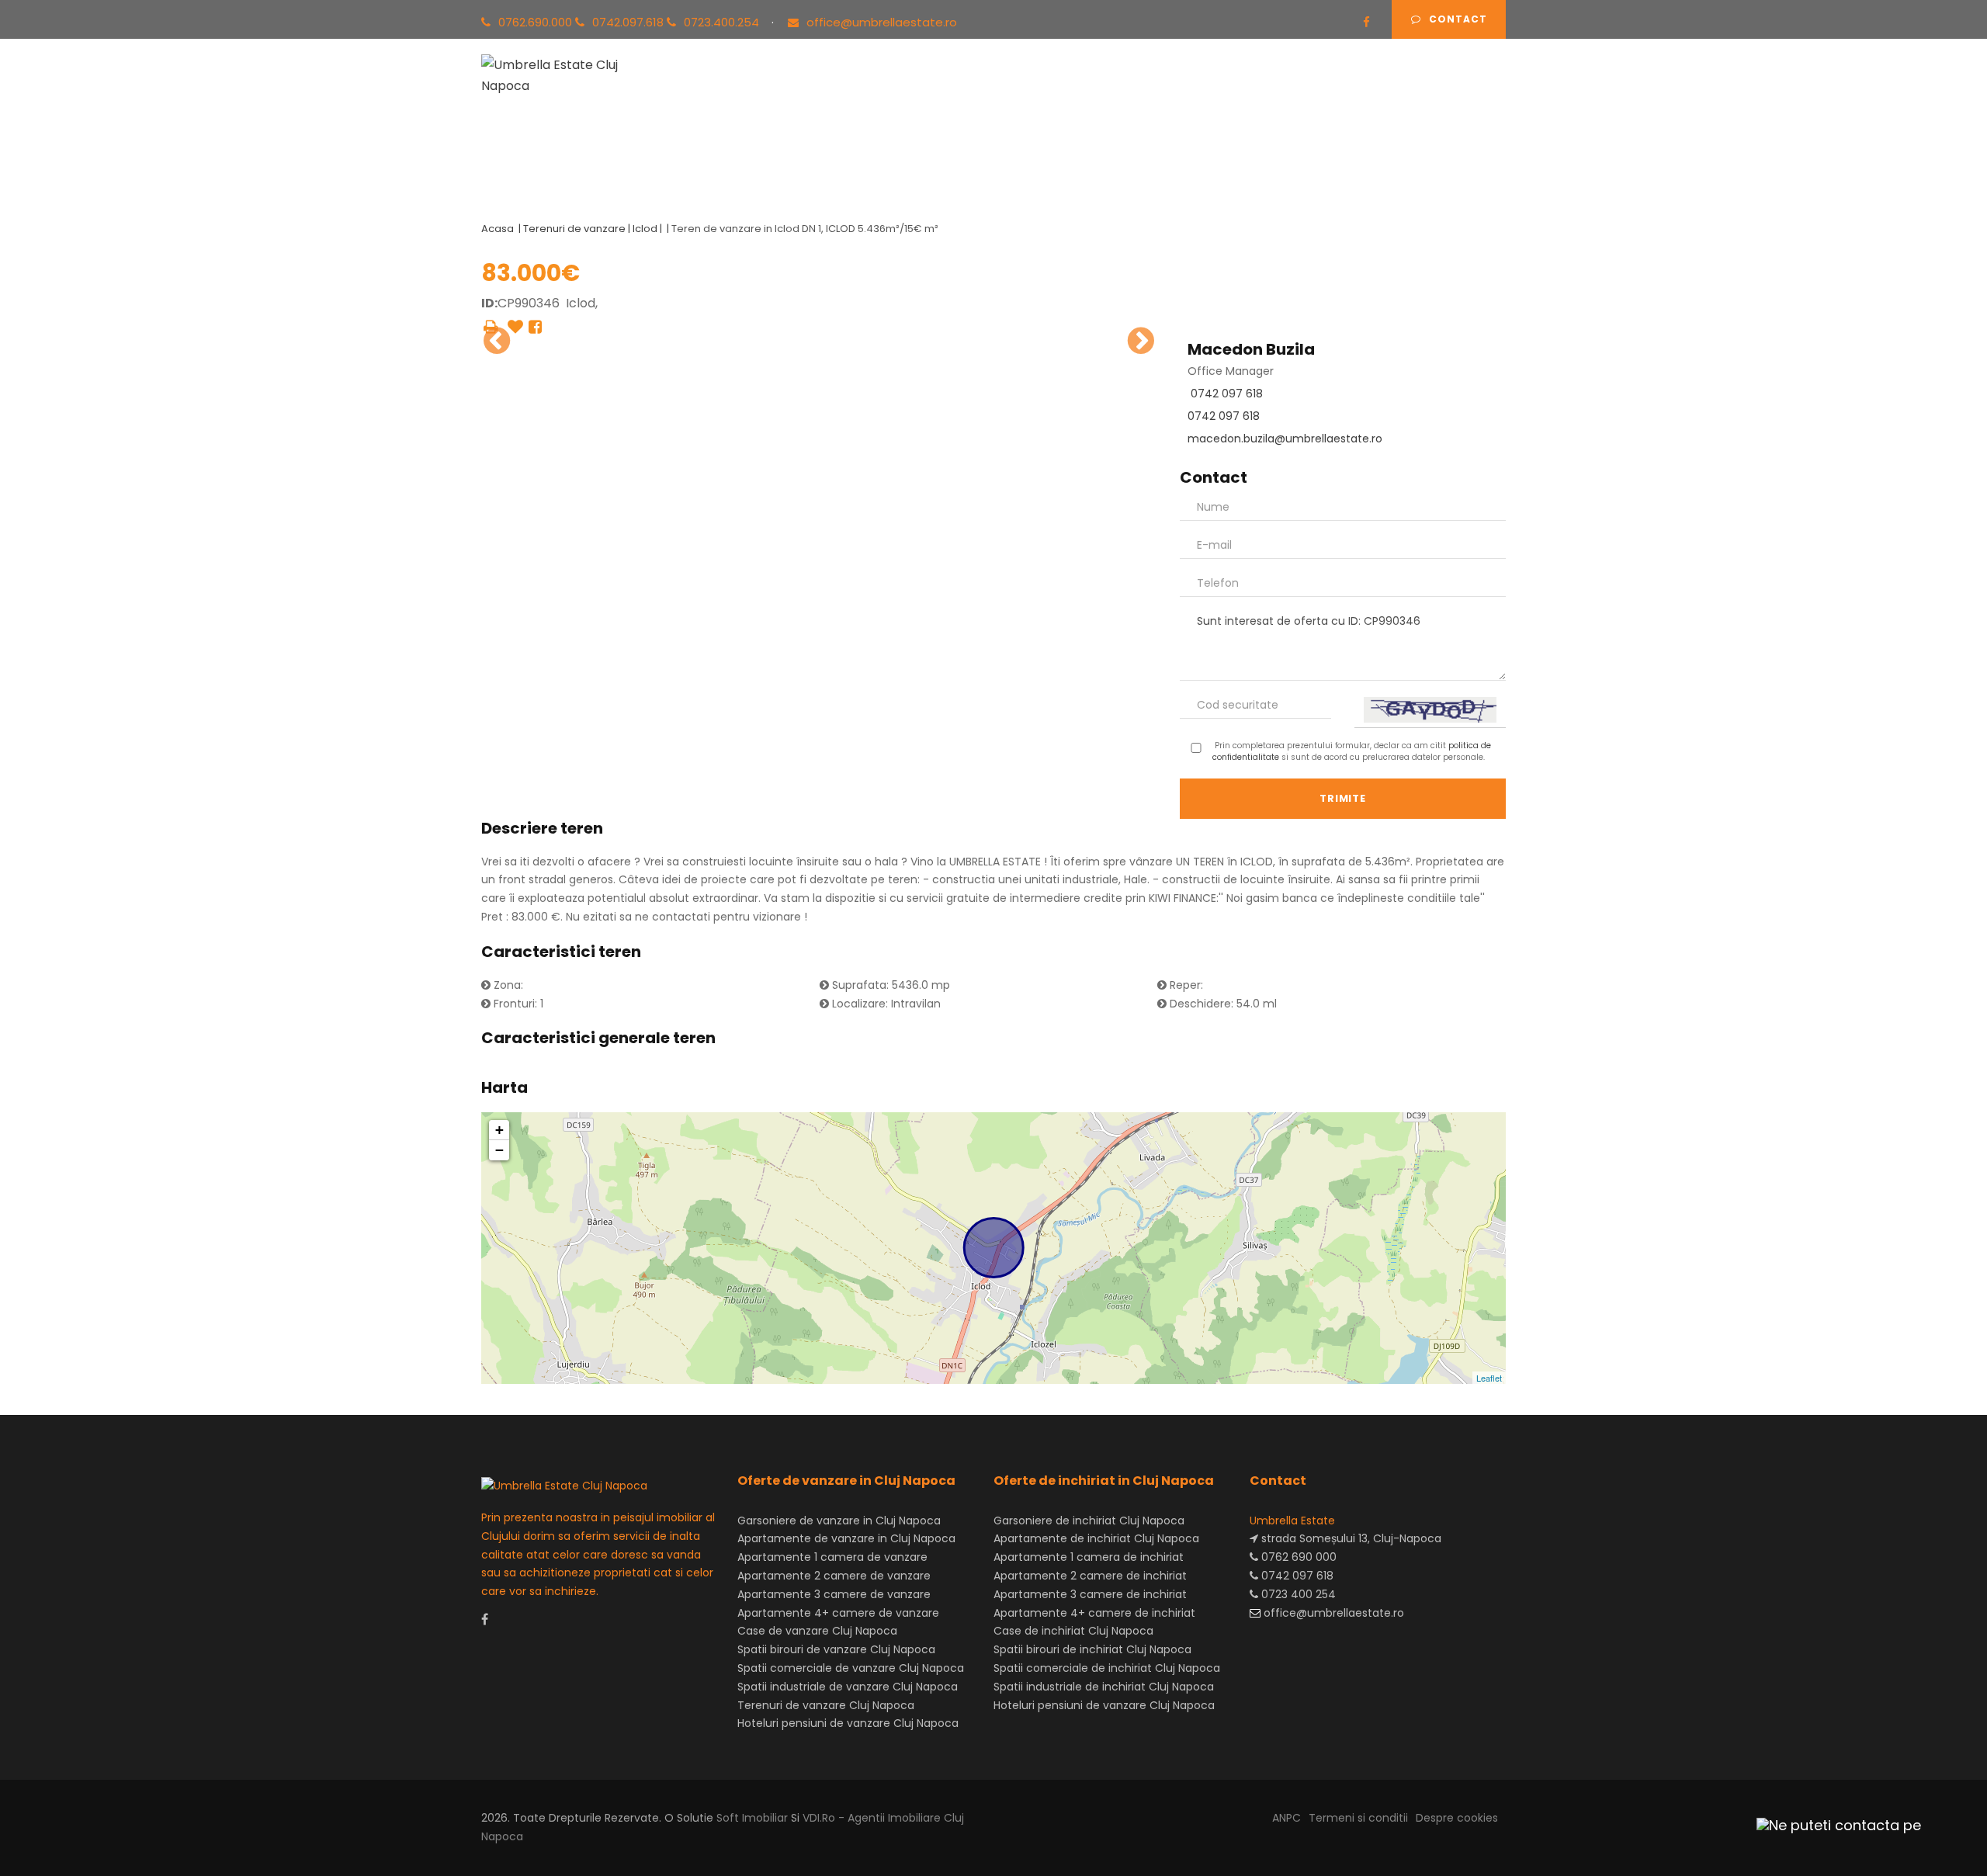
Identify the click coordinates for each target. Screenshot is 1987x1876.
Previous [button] (497, 341)
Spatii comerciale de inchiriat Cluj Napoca (1107, 1668)
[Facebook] (535, 327)
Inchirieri (881, 92)
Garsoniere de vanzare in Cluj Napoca (839, 1521)
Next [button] (1141, 341)
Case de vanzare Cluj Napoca (817, 1631)
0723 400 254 (1297, 1594)
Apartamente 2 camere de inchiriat (1090, 1576)
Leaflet (1489, 1378)
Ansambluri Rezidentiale (1009, 92)
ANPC (1287, 1818)
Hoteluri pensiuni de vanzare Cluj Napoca (848, 1723)
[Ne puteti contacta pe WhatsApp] (1832, 1825)
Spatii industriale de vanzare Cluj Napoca (848, 1687)
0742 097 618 (1227, 394)
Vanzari (806, 92)
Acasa (737, 92)
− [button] (499, 1150)
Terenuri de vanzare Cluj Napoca (826, 1705)
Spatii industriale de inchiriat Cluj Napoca (1104, 1687)
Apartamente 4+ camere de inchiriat (1094, 1613)
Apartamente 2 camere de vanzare (834, 1576)
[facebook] (1366, 22)
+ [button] (499, 1130)
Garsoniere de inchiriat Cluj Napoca (1089, 1521)
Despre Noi (1211, 92)
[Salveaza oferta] (515, 327)
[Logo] (565, 73)
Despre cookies (1457, 1818)
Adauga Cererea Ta (1427, 92)
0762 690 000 (1297, 1557)
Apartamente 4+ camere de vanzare (838, 1613)
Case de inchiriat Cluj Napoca (1073, 1631)
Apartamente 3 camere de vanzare (834, 1594)
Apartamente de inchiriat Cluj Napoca (1096, 1538)
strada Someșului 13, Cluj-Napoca (1350, 1538)
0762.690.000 (537, 22)
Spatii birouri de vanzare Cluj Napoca (836, 1649)
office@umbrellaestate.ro (882, 22)
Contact (1458, 19)
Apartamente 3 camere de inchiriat (1090, 1594)
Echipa (1132, 92)
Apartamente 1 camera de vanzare (832, 1557)
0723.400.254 (723, 22)
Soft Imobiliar (752, 1818)
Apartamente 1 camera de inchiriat (1089, 1557)
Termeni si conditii (1358, 1818)
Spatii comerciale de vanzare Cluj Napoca (851, 1668)
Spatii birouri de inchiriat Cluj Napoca (1092, 1649)
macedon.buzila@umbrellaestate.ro (1285, 439)
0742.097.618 (629, 22)
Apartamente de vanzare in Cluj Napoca (846, 1538)
